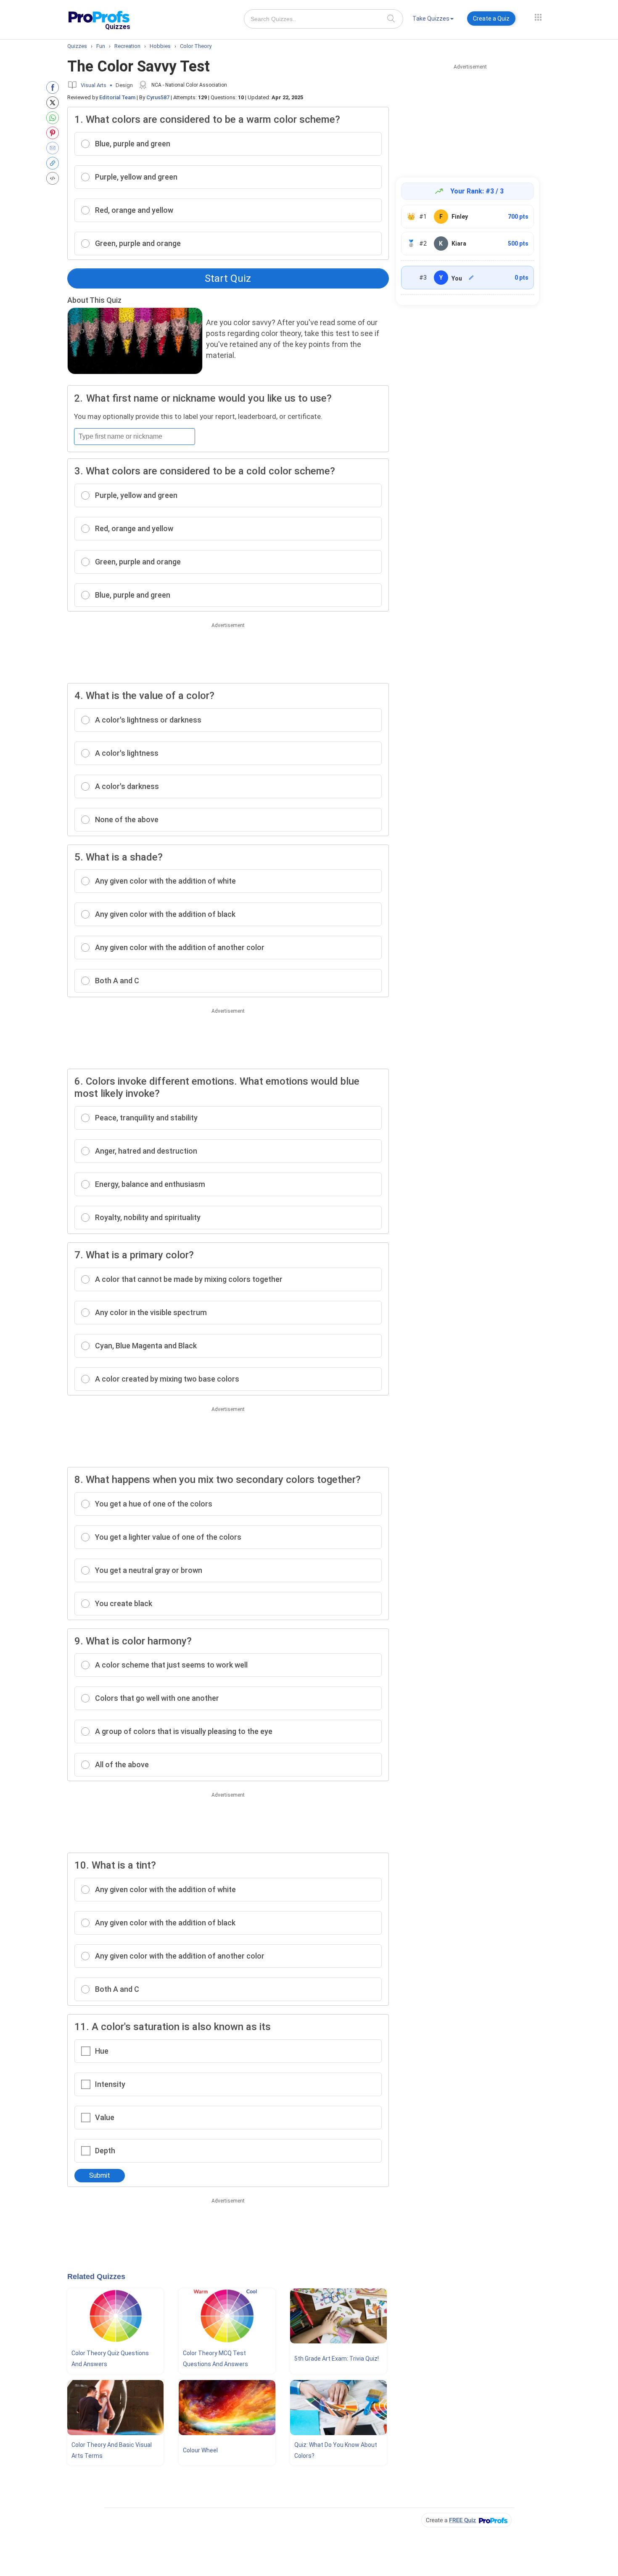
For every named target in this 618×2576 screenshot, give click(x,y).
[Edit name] (471, 278)
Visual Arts (94, 85)
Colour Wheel (200, 2450)
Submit (100, 2175)
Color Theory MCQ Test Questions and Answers (215, 2359)
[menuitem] (433, 20)
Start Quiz (228, 278)
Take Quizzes (431, 19)
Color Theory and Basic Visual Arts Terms (112, 2450)
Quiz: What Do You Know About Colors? (336, 2450)
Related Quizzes (96, 2277)
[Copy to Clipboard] (54, 163)
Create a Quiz (491, 19)
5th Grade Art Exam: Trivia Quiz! (337, 2359)
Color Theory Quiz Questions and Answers (110, 2359)
